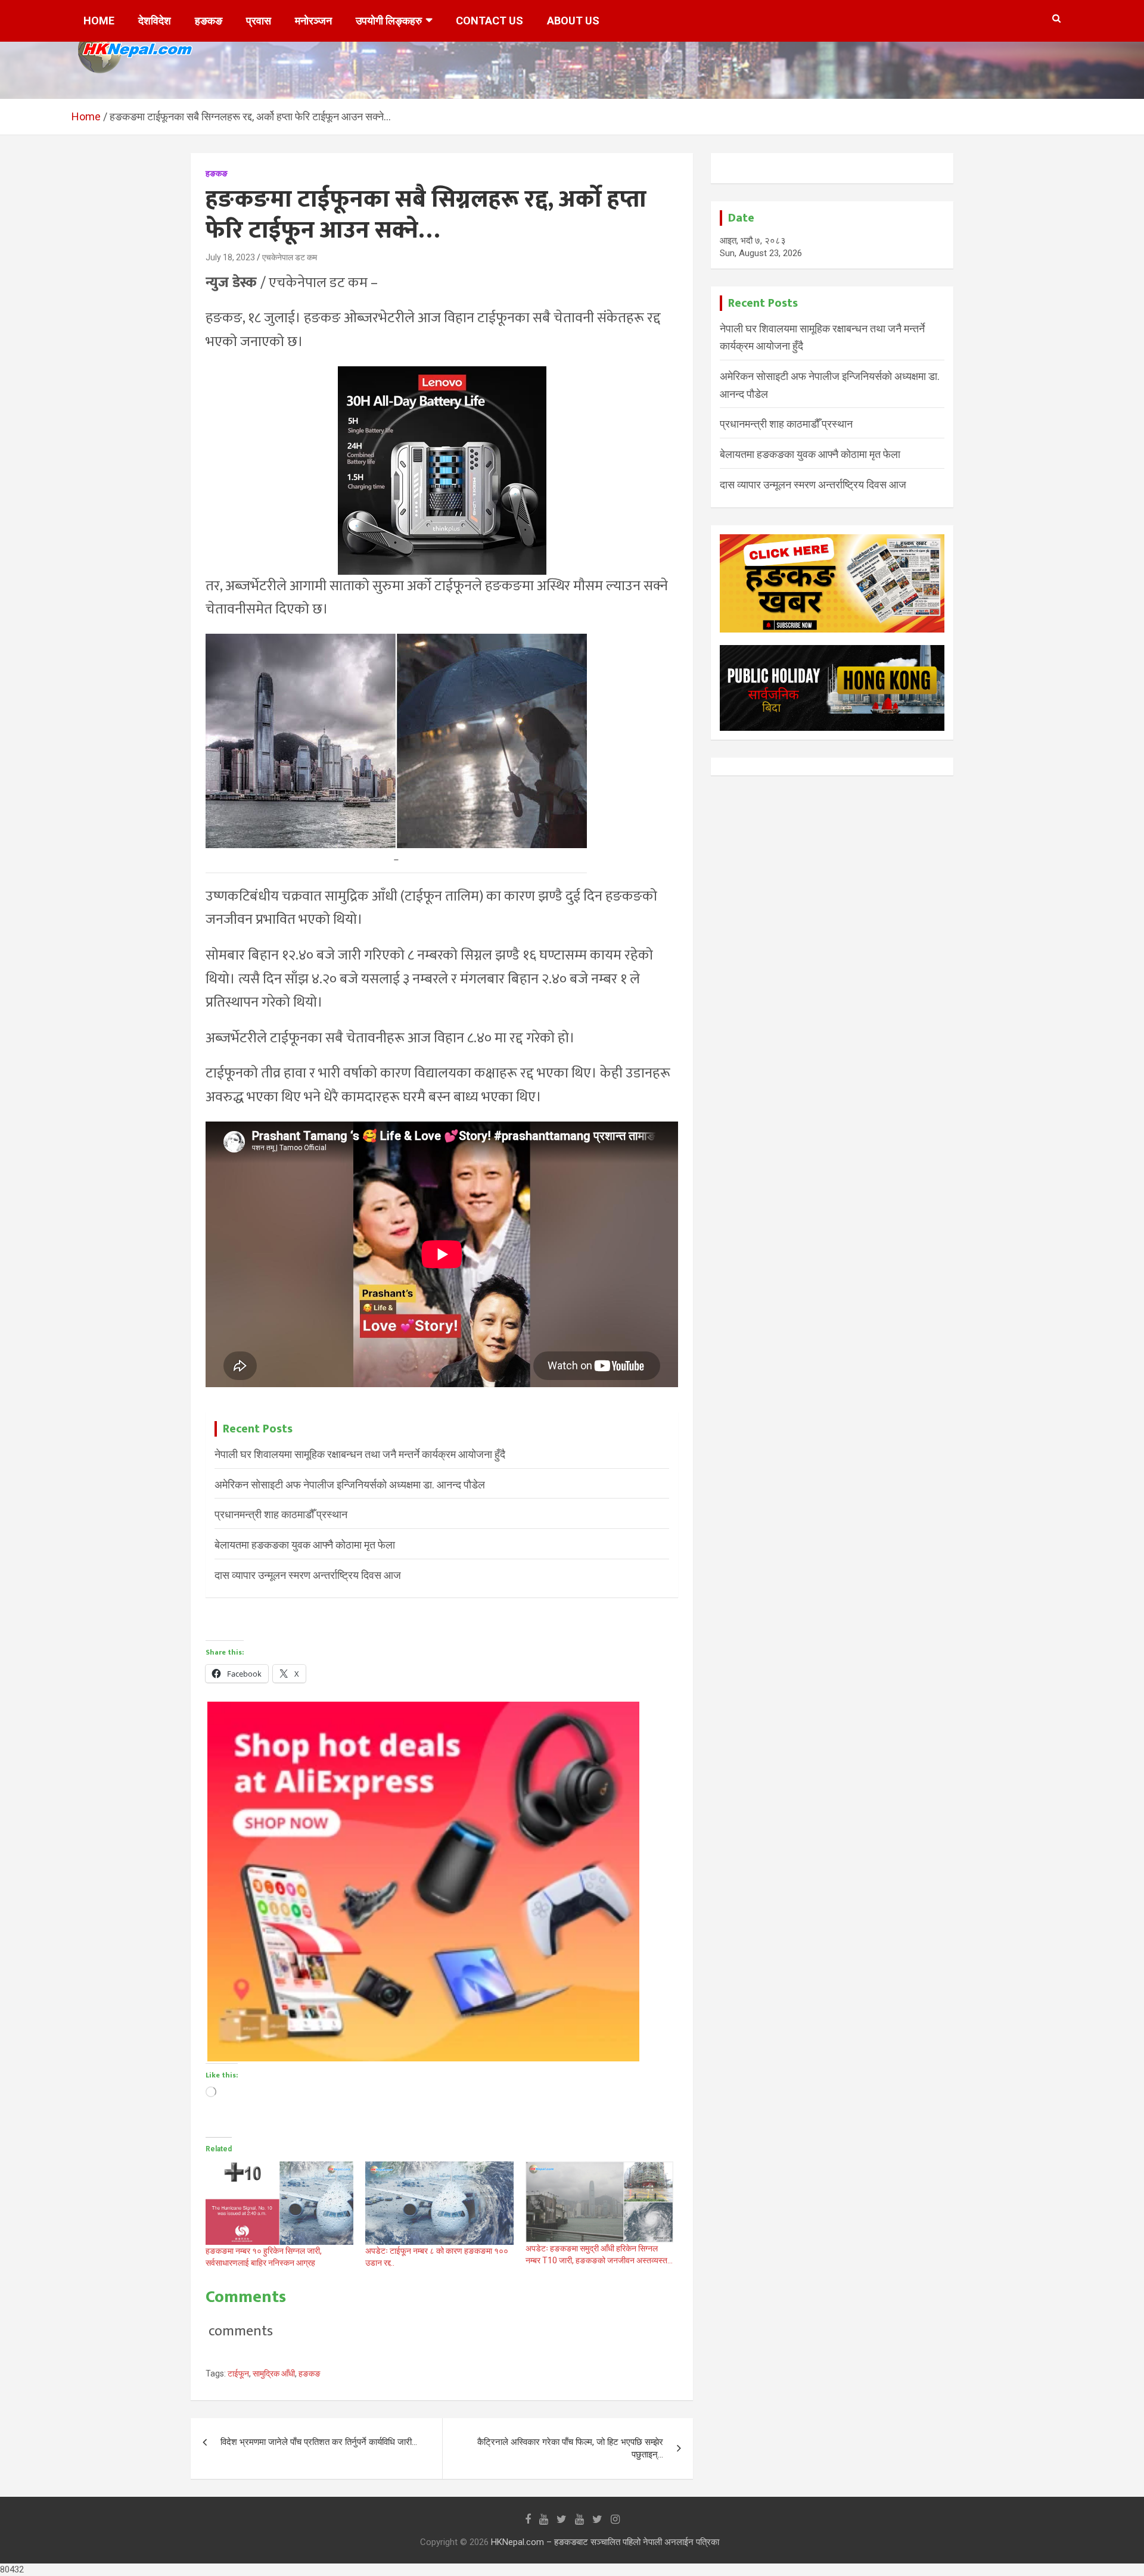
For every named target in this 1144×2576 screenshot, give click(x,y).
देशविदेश (155, 21)
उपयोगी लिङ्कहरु (389, 21)
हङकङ (209, 21)
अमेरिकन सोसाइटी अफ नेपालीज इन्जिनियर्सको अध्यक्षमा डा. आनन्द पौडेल (350, 1485)
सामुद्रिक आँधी (274, 2373)
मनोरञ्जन (313, 21)
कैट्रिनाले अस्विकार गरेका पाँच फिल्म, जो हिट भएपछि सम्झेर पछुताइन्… (570, 2448)
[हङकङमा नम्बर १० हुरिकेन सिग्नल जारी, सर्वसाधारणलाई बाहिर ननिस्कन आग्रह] (279, 2203)
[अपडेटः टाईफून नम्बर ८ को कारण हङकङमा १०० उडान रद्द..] (439, 2203)
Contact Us (489, 21)
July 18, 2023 (230, 257)
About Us (573, 21)
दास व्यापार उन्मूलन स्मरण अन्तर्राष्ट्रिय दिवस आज (308, 1575)
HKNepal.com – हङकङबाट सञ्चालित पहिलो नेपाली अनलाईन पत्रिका (605, 2542)
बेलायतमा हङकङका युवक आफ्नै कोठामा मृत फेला (305, 1545)
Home (99, 21)
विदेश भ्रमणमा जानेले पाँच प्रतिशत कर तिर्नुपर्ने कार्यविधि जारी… (319, 2442)
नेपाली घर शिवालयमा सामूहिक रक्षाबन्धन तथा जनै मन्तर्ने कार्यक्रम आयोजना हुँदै (360, 1454)
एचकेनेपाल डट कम (290, 257)
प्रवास (259, 21)
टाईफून (238, 2373)
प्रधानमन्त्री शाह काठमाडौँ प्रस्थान (281, 1514)
